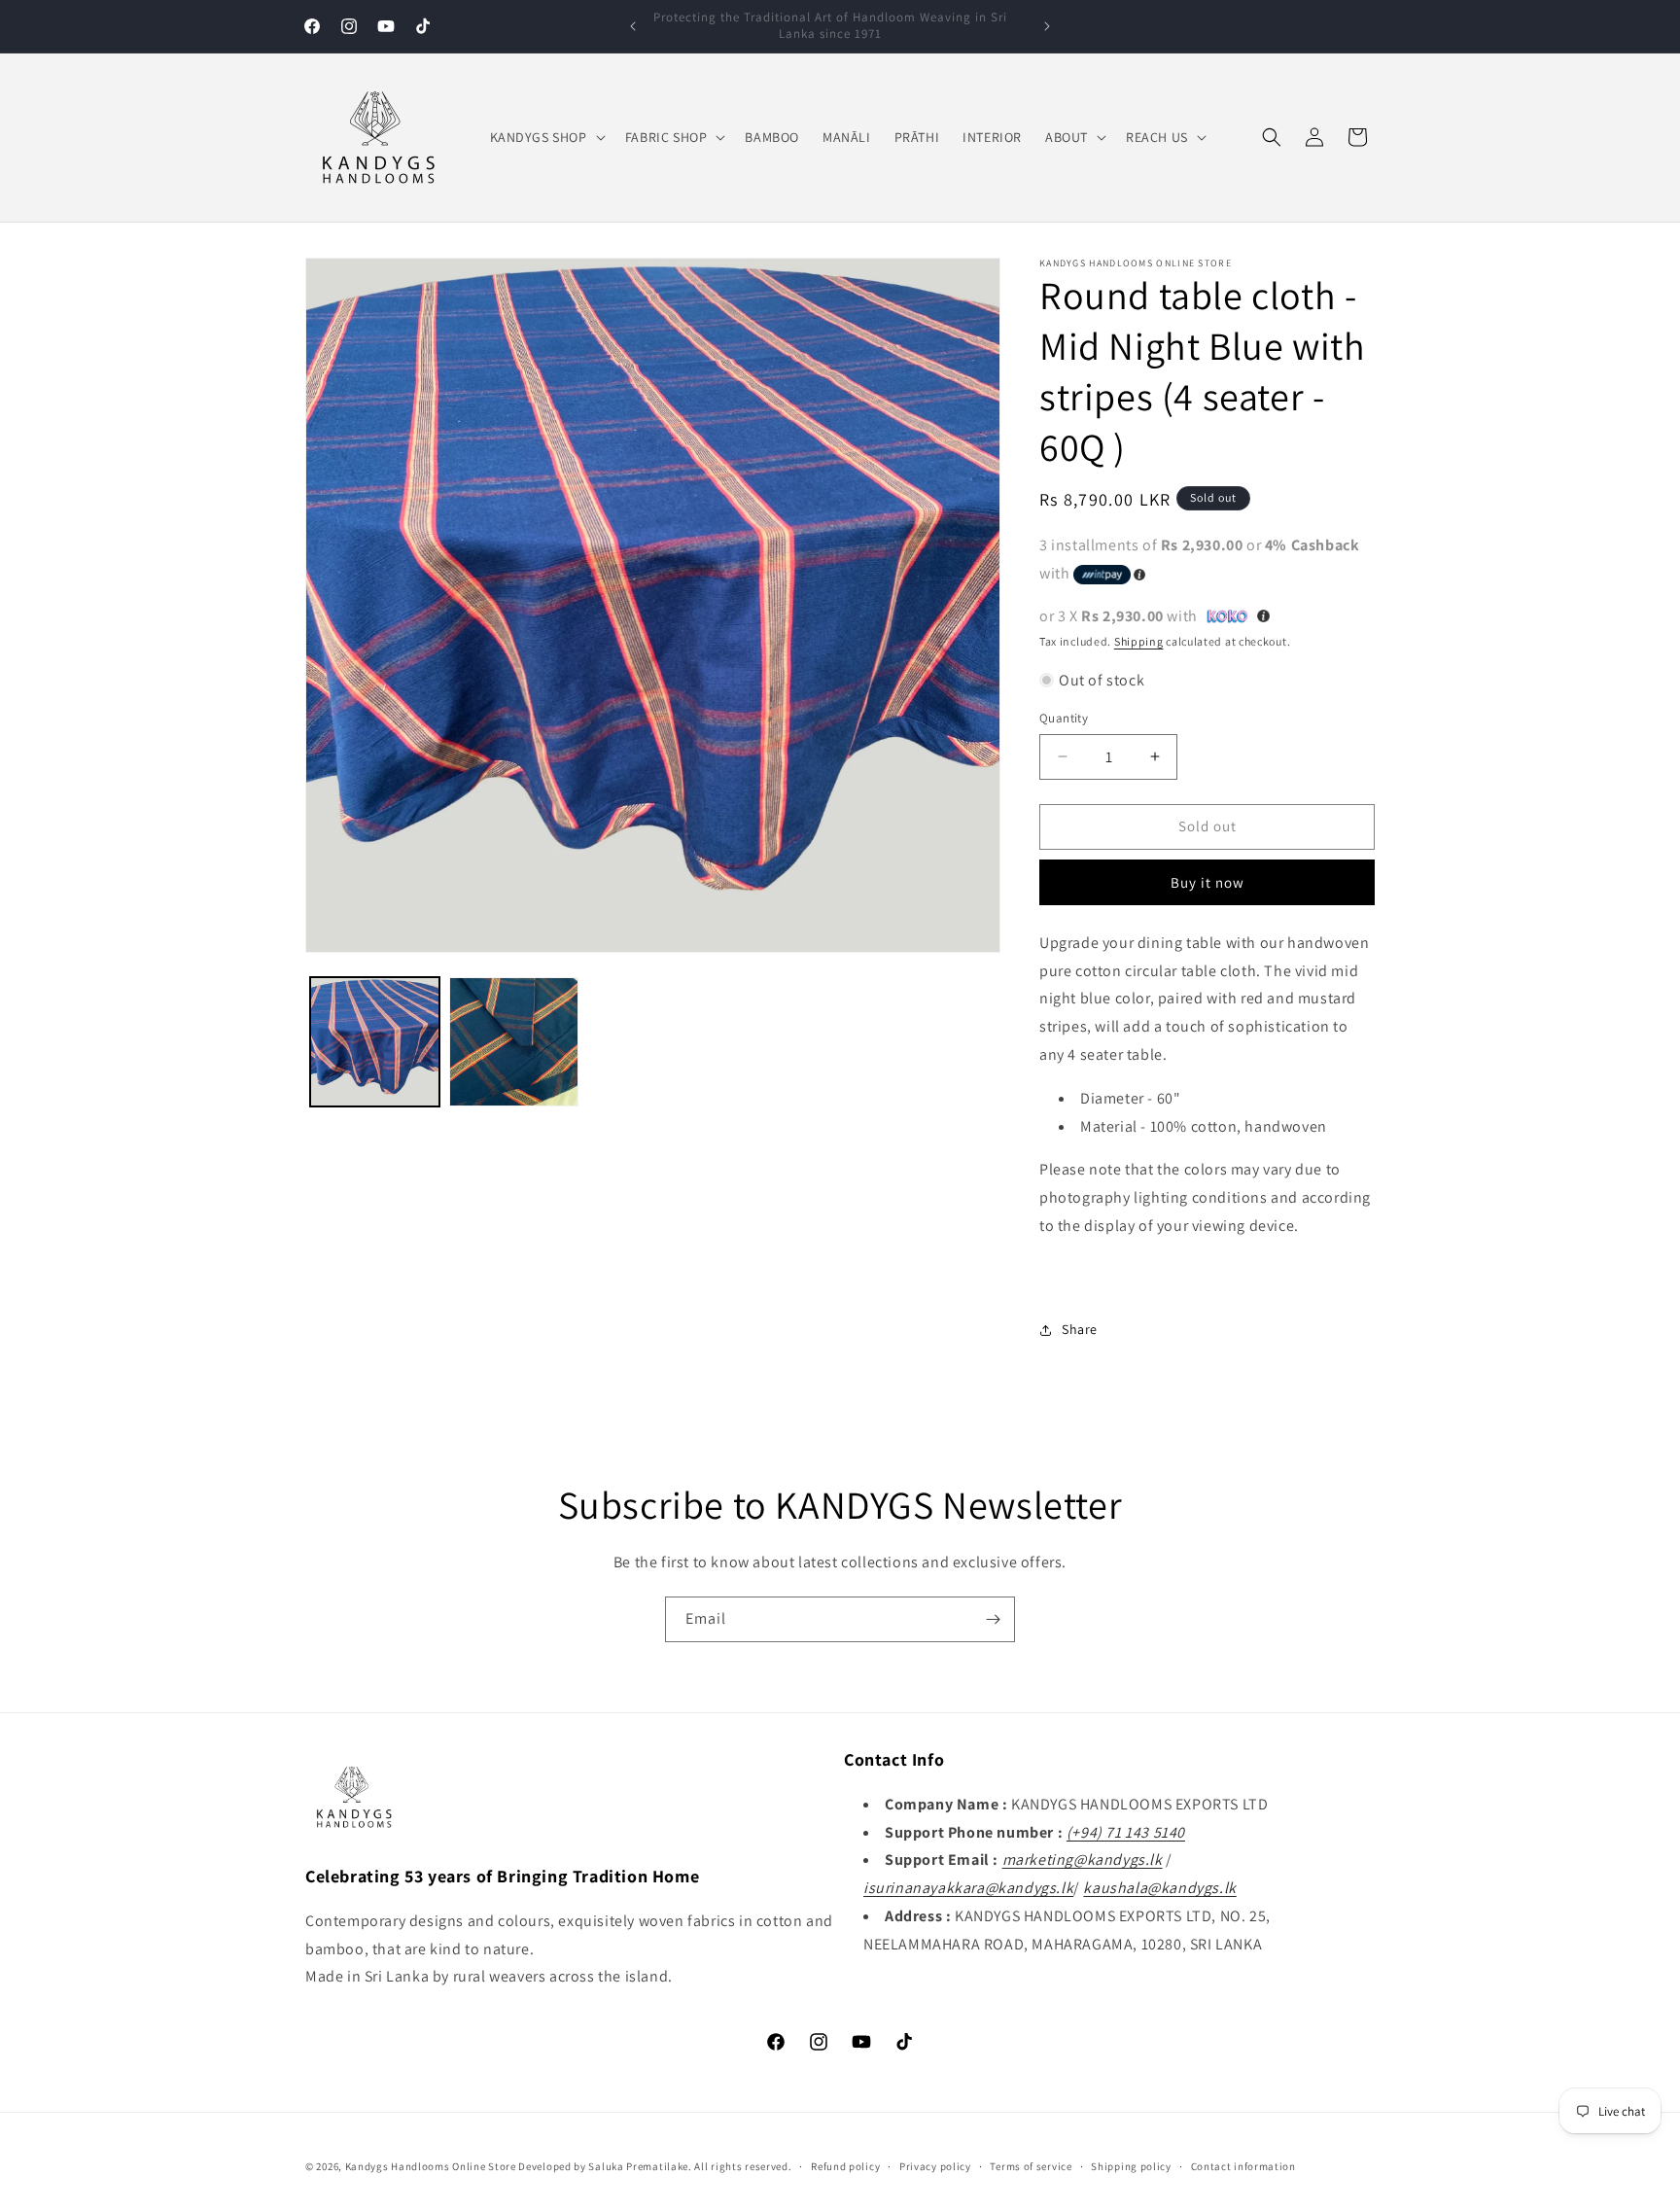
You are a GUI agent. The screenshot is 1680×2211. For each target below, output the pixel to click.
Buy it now (1207, 882)
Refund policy (845, 2165)
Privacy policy (935, 2165)
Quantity (1064, 718)
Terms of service (1031, 2165)
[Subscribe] (993, 1619)
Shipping (1139, 641)
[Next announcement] (1047, 26)
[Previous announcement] (633, 26)
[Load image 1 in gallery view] (375, 1042)
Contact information (1243, 2165)
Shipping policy (1131, 2165)
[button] (546, 137)
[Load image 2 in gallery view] (514, 1042)
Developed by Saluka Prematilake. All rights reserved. (655, 2166)
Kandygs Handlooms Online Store (431, 2166)
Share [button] (1080, 1329)
